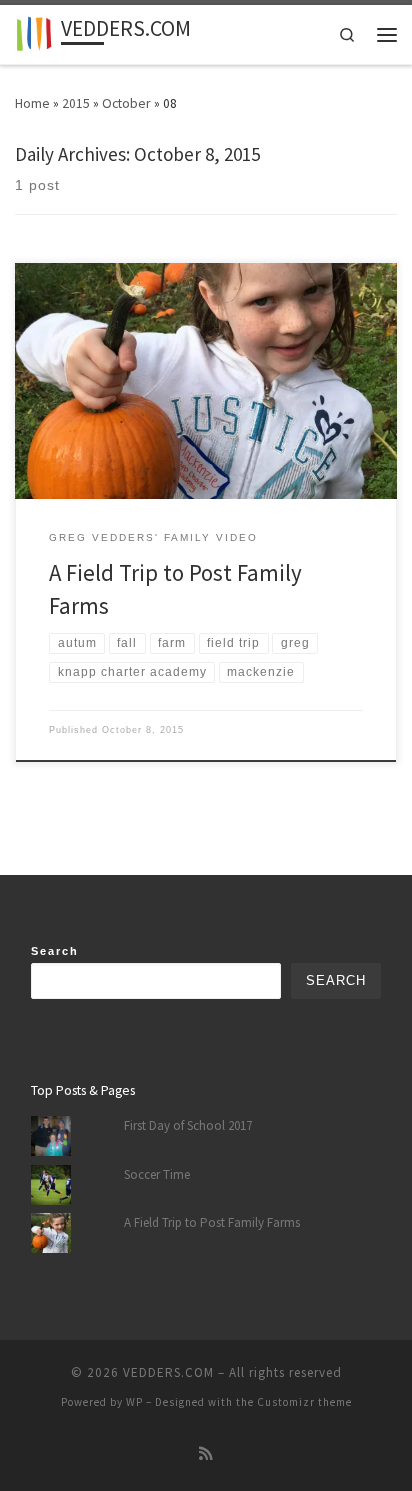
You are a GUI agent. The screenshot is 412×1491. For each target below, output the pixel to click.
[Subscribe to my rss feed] (206, 1454)
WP (134, 1402)
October (126, 103)
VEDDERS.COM (168, 1372)
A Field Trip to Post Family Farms (212, 1222)
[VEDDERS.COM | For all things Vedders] (34, 32)
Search (55, 951)
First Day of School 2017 (188, 1125)
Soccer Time (157, 1174)
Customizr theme (304, 1402)
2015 (76, 103)
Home (32, 103)
